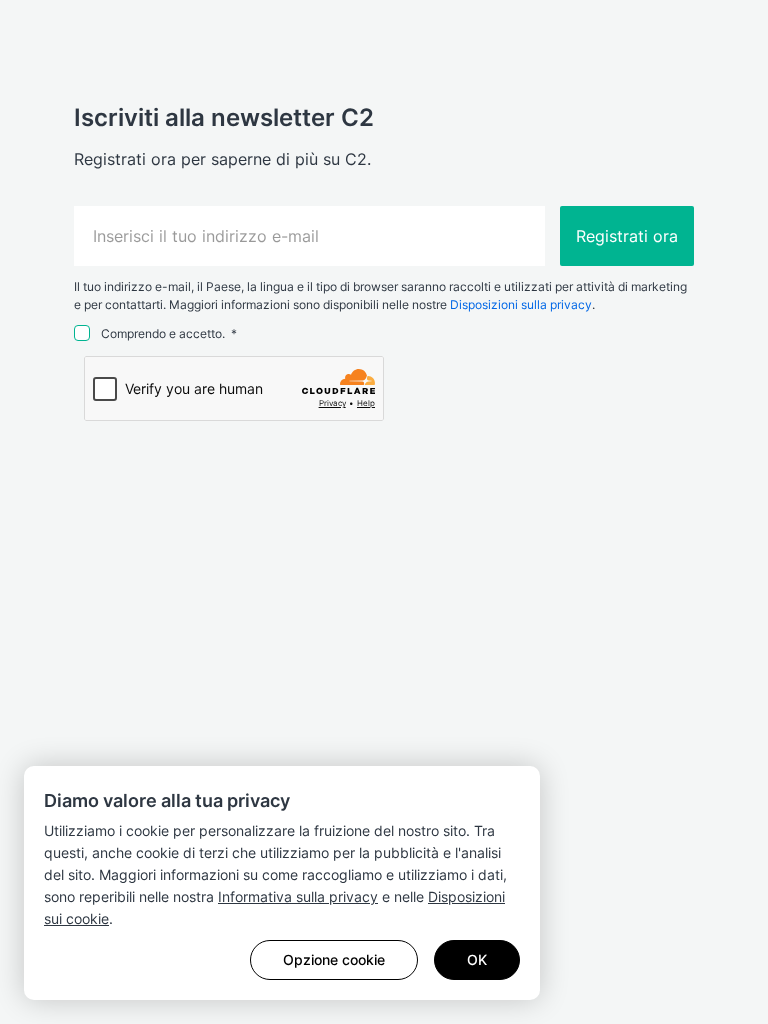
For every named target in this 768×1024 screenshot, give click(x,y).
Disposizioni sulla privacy (521, 304)
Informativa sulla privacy (298, 896)
